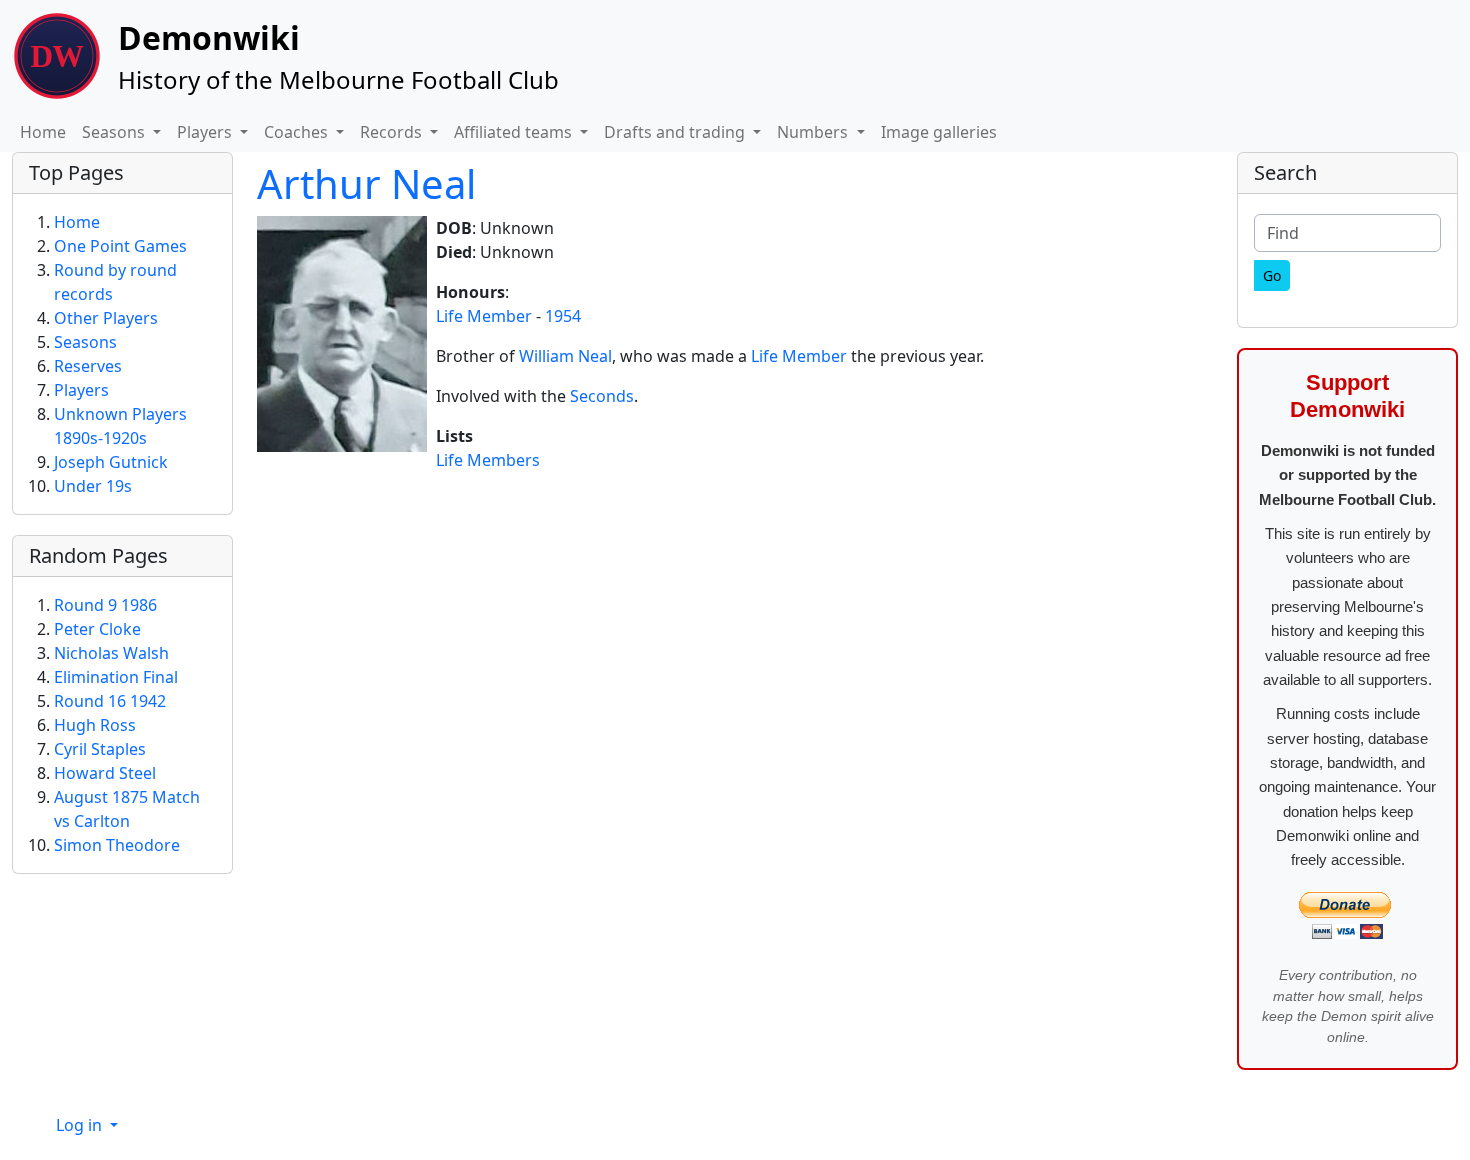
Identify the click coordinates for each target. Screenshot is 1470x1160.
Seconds (602, 396)
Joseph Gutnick (111, 462)
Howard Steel (105, 773)
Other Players (106, 318)
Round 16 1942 (110, 701)
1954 (563, 316)
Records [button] (393, 132)
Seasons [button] (115, 132)
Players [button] (206, 132)
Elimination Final (116, 677)
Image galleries (939, 132)
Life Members (488, 460)
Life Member (484, 316)
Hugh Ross (95, 725)
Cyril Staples (100, 749)
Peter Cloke (97, 629)
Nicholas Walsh (111, 653)
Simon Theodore (117, 845)
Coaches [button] (298, 132)
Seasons (85, 342)
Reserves (88, 366)
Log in (81, 1125)
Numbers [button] (814, 132)
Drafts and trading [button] (676, 132)
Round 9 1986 (105, 605)
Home (43, 132)
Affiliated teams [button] (515, 132)
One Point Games (120, 246)
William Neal (565, 356)
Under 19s (93, 486)
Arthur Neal (366, 183)
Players (81, 390)
